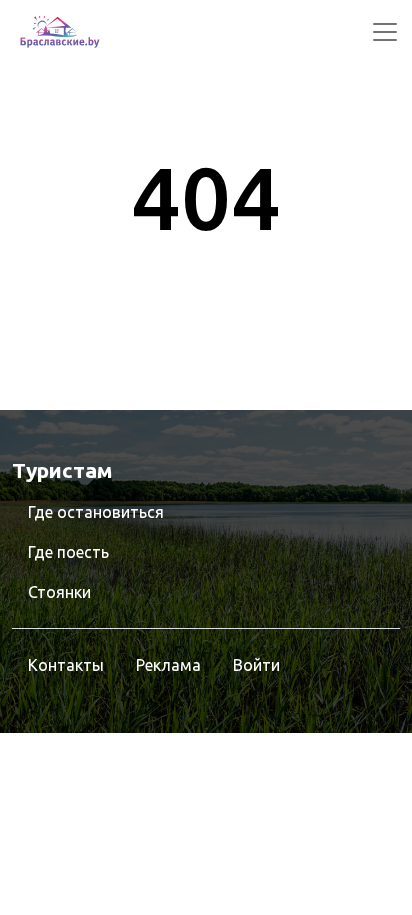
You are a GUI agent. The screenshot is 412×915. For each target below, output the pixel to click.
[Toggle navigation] (385, 32)
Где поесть (68, 552)
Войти (256, 665)
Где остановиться (96, 512)
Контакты (66, 665)
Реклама (168, 665)
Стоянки (59, 592)
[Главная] (60, 32)
